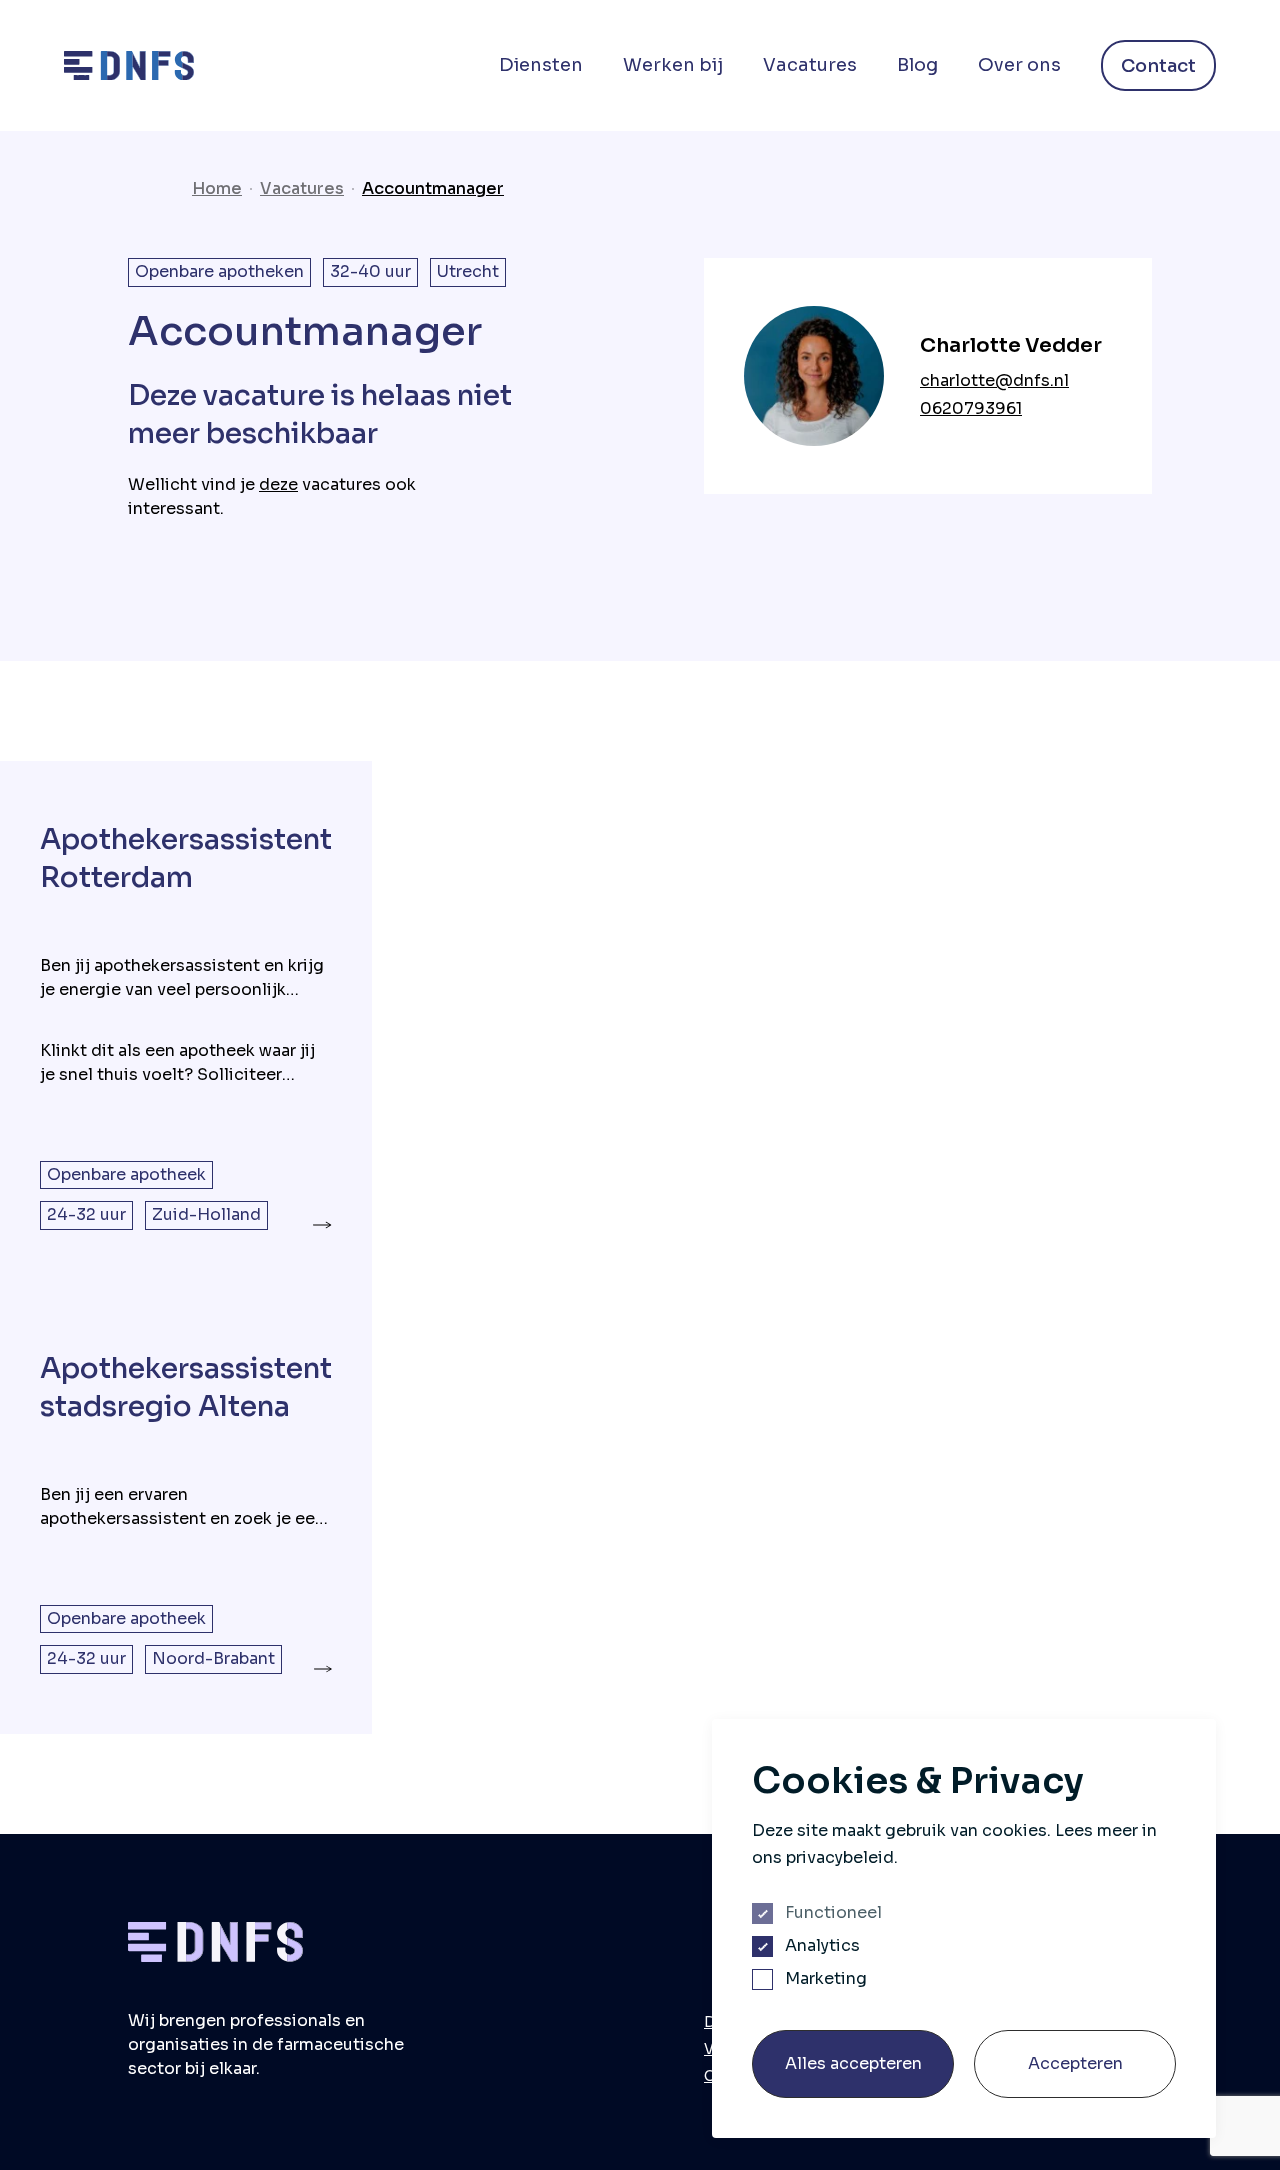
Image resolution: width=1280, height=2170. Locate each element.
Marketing (826, 1979)
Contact (1158, 66)
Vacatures (810, 65)
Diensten (541, 65)
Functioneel (833, 1913)
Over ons (1019, 65)
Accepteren (1075, 2063)
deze (278, 484)
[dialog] (964, 1928)
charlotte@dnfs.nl (994, 380)
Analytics (822, 1946)
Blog (917, 65)
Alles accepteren (853, 2063)
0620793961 (971, 408)
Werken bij (673, 65)
